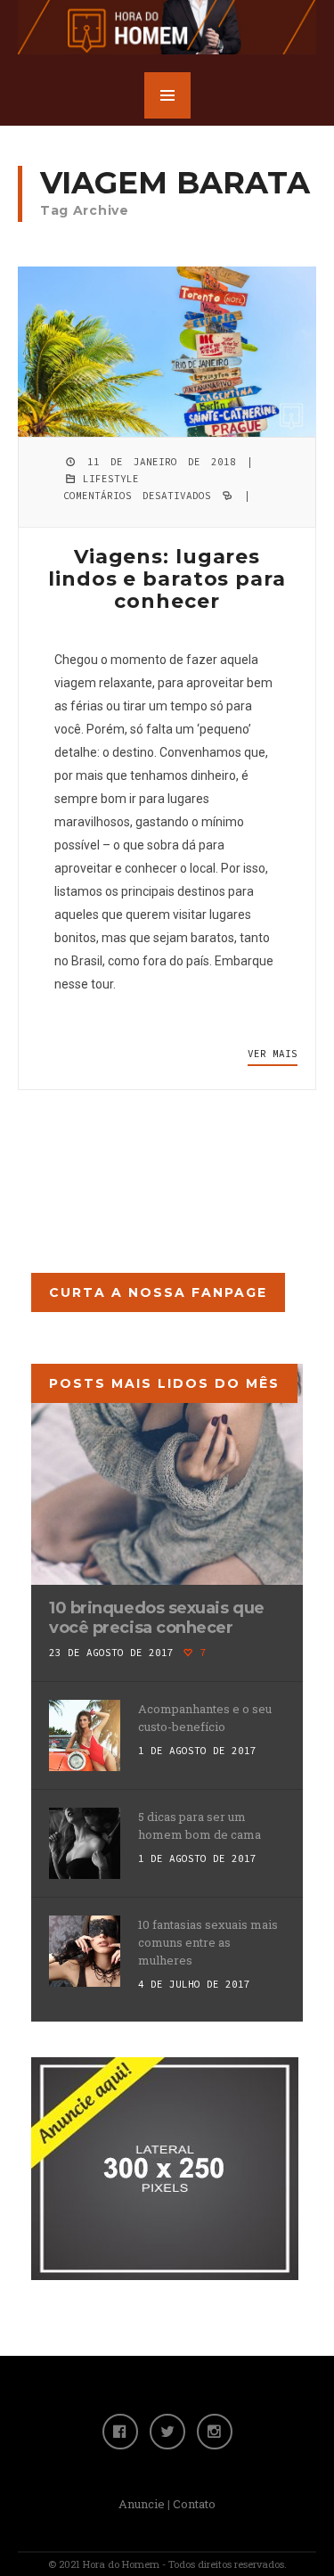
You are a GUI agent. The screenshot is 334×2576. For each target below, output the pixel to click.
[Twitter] (167, 2432)
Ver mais (273, 1054)
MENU (167, 95)
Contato (194, 2504)
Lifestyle (111, 479)
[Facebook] (120, 2432)
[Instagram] (215, 2432)
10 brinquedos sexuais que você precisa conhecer (157, 1618)
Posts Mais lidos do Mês (164, 1383)
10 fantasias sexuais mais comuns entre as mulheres (208, 1942)
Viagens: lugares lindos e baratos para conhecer (167, 579)
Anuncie (142, 2504)
